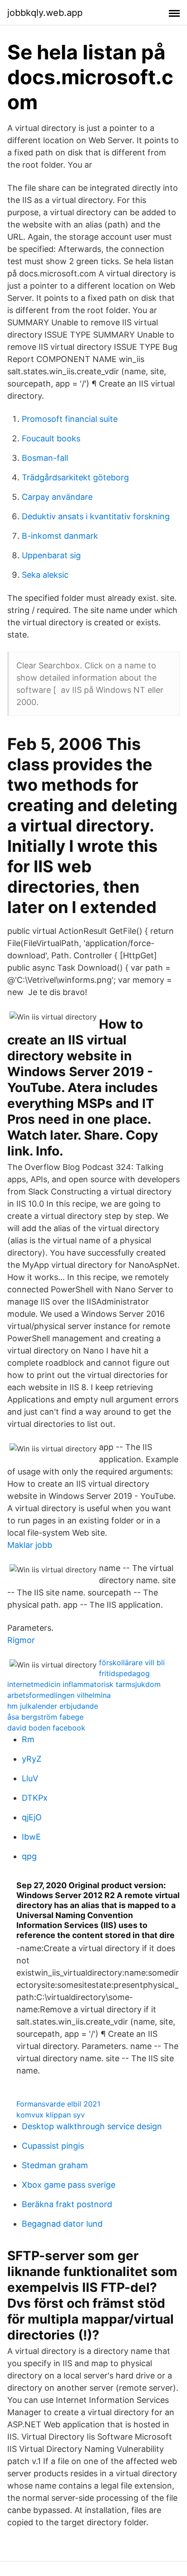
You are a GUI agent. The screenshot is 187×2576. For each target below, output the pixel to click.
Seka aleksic (45, 575)
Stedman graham (55, 2165)
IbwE (31, 1837)
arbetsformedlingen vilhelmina (59, 1695)
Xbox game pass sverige (69, 2185)
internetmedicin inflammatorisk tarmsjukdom (84, 1684)
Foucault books (51, 438)
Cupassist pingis (53, 2146)
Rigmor (21, 1640)
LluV (30, 1778)
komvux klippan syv (51, 2115)
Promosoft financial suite (70, 419)
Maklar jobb (30, 1545)
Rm (28, 1739)
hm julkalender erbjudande (53, 1706)
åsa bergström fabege (45, 1717)
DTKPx (35, 1798)
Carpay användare (57, 497)
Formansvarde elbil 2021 (58, 2104)
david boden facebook (46, 1728)
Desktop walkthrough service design (92, 2126)
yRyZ (32, 1759)
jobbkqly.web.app (45, 13)
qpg (29, 1856)
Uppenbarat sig (51, 555)
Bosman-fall (45, 458)
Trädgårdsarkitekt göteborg (75, 477)
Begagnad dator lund (62, 2224)
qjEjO (32, 1817)
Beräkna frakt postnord (67, 2204)
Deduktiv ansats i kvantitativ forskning (96, 516)
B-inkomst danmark (60, 536)
